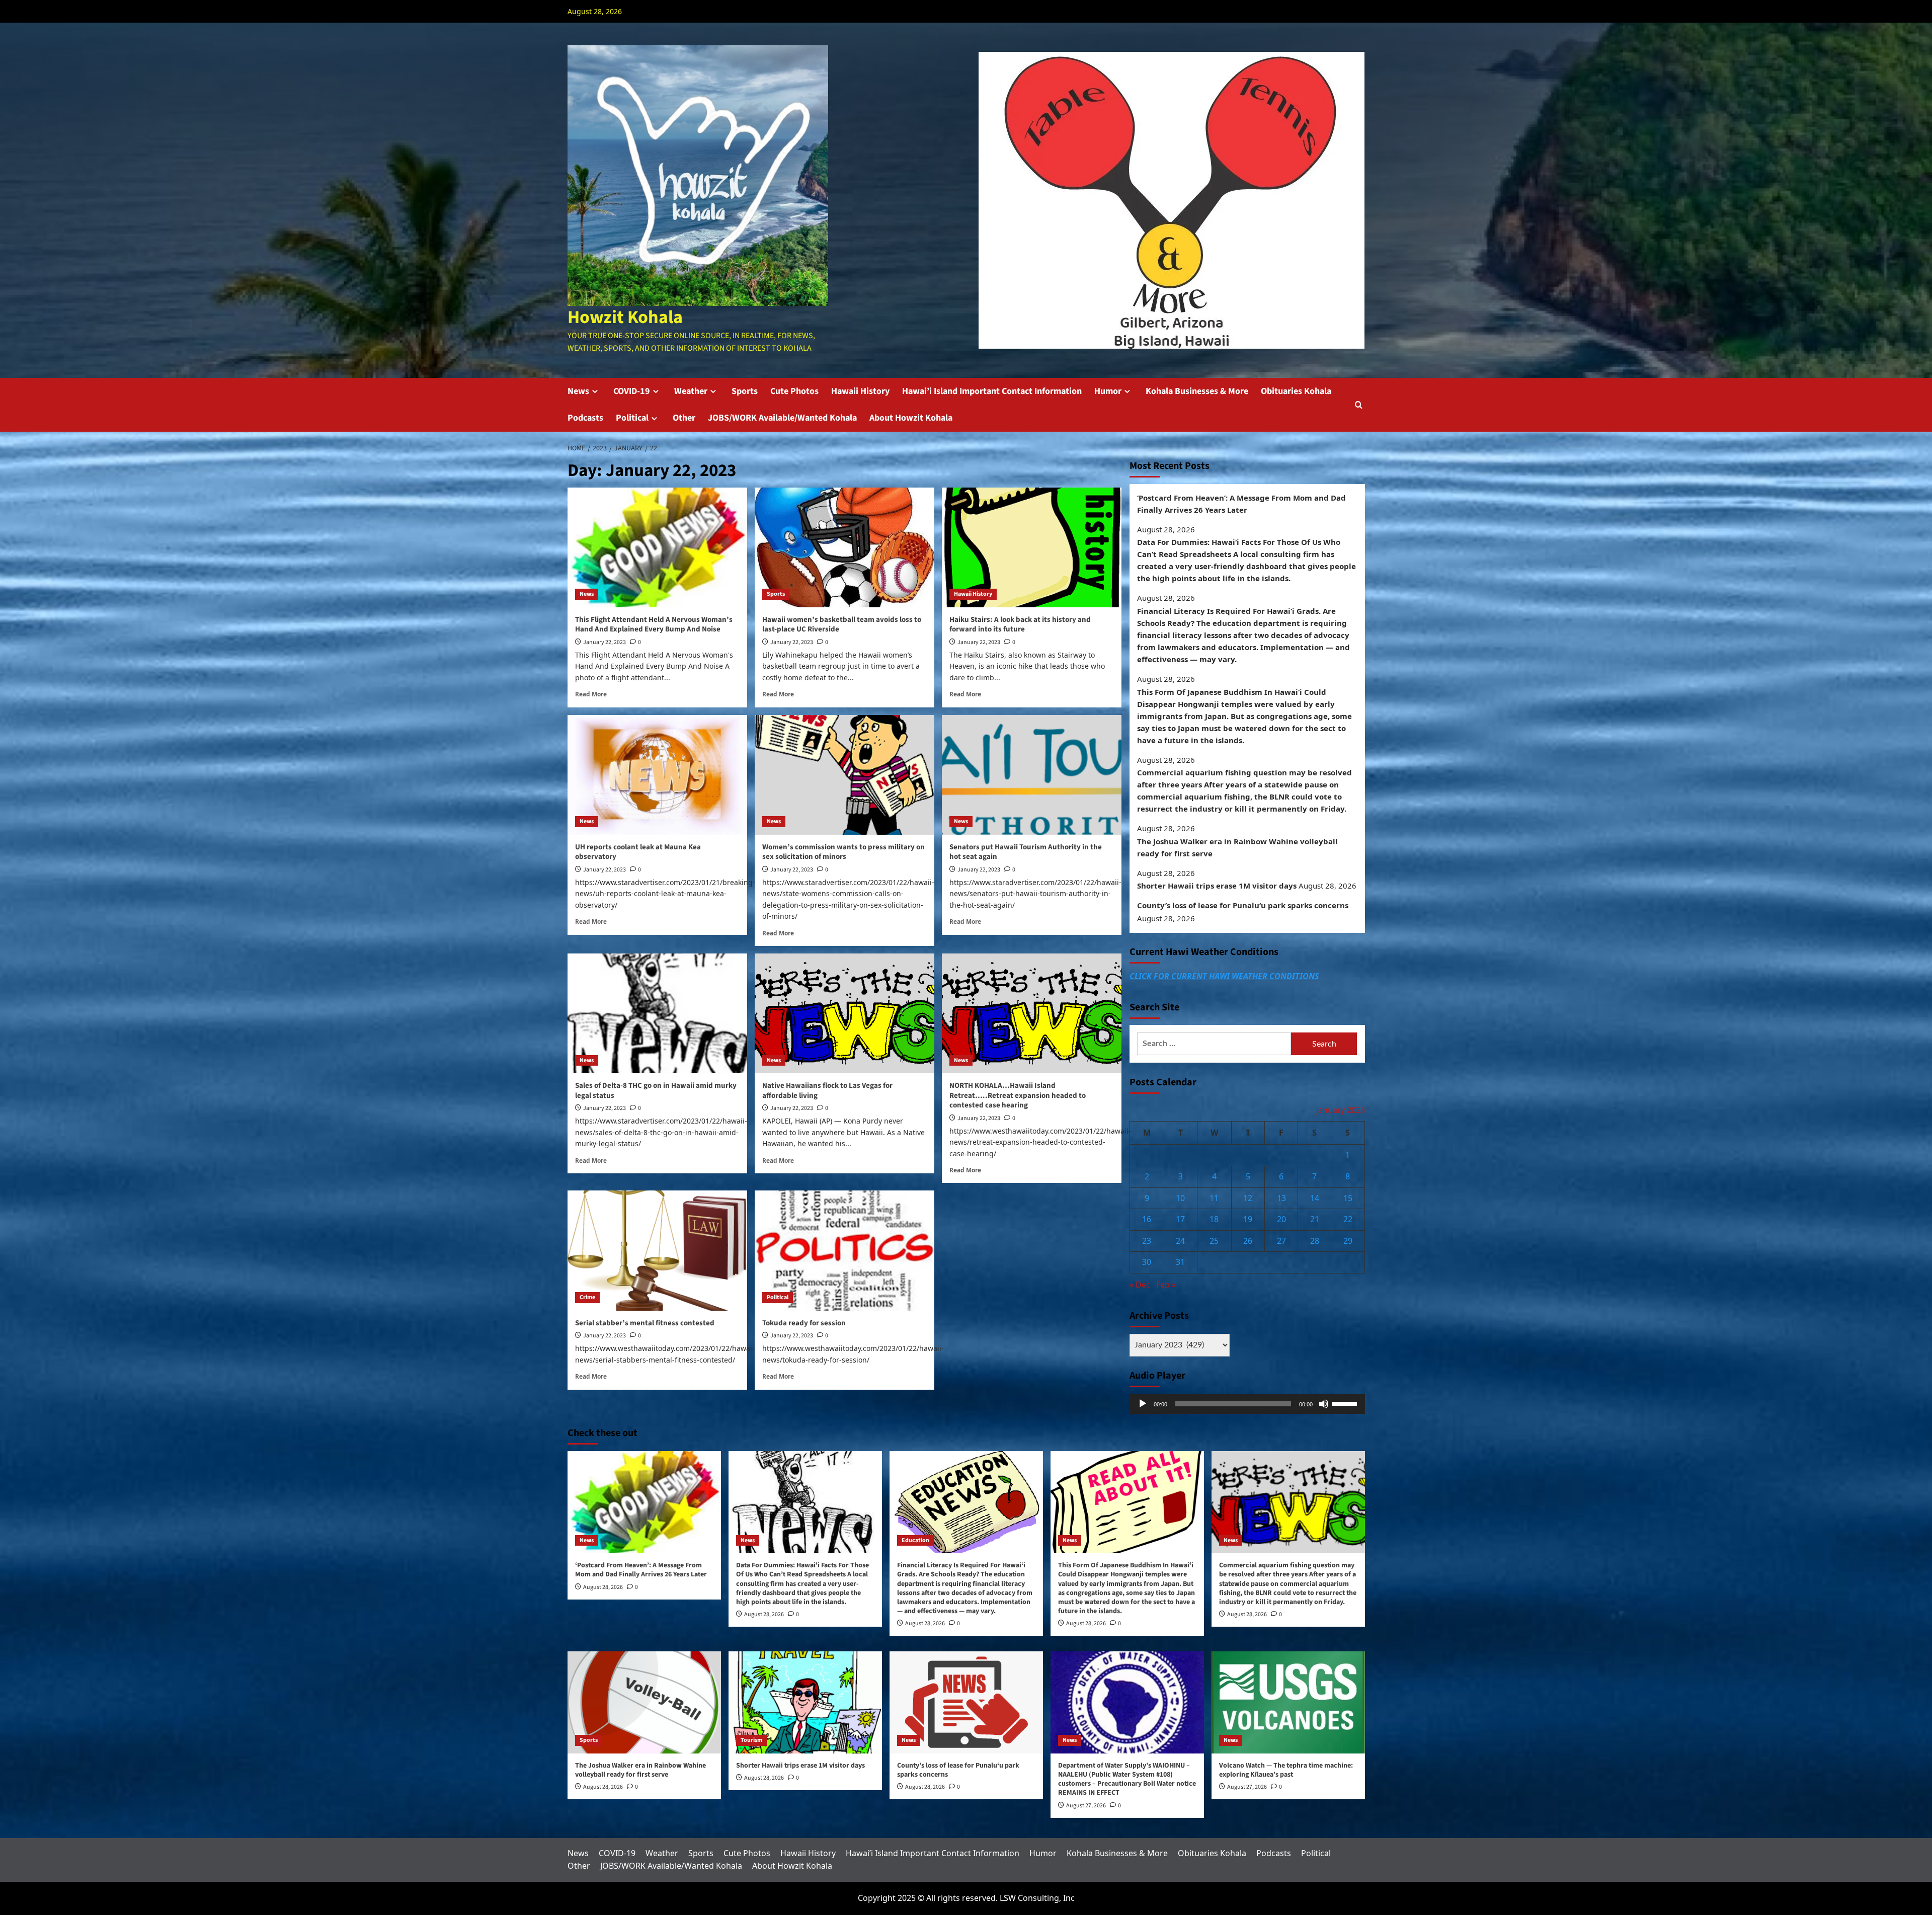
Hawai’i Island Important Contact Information (992, 391)
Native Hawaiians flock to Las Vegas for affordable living (827, 1091)
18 (1214, 1220)
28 (1315, 1241)
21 (1315, 1220)
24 (1180, 1241)
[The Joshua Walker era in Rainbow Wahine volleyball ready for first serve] (644, 1702)
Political (632, 418)
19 (1248, 1220)
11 (1214, 1198)
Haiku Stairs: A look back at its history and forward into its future (1020, 625)
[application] (1247, 1404)
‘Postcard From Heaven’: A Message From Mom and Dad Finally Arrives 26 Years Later (1241, 504)
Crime (587, 1297)
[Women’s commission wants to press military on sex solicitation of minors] (844, 775)
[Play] (1143, 1404)
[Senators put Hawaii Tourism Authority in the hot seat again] (1032, 775)
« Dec (1140, 1285)
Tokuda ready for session (804, 1323)
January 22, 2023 (605, 642)
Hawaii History (860, 391)
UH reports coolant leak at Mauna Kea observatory (638, 852)
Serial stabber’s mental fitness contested (645, 1323)
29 (1348, 1241)
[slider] (1346, 1403)
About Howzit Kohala (911, 418)
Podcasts (585, 418)
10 (1180, 1198)
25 (1214, 1241)
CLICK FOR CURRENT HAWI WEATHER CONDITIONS (1224, 976)
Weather (691, 391)
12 (1248, 1198)
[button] (1359, 405)
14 (1315, 1198)
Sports (745, 391)
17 (1180, 1220)
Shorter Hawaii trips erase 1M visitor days (1217, 886)
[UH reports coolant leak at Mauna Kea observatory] (657, 775)
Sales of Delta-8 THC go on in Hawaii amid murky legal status (656, 1091)
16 (1147, 1220)
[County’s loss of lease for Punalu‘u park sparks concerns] (966, 1702)
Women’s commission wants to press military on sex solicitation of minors (843, 852)
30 (1147, 1262)
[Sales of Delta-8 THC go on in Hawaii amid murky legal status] (657, 1013)
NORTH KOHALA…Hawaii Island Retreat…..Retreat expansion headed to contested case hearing (1018, 1095)
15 (1348, 1198)
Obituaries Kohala (1296, 391)
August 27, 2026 (1086, 1806)
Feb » (1166, 1285)
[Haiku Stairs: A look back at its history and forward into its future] (1032, 547)
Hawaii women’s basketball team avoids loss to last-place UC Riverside (842, 625)
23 (1147, 1241)
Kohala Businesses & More (1197, 391)
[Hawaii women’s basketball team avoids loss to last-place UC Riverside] (844, 547)
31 (1180, 1262)
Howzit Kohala (625, 317)
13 (1281, 1198)
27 (1281, 1241)
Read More (591, 694)
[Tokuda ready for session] (844, 1250)
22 (1348, 1220)
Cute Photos (794, 391)
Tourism (751, 1740)
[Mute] (1324, 1404)
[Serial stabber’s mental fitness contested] (657, 1250)
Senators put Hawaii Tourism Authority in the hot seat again (1026, 852)
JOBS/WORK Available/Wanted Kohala (782, 418)
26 (1248, 1241)
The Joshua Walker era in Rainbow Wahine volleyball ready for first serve (1237, 847)
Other (684, 418)
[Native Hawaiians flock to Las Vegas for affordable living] (844, 1013)
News (578, 391)
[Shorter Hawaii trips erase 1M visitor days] (805, 1702)
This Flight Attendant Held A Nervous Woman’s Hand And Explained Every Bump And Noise (654, 625)
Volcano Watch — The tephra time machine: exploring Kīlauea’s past (1286, 1770)
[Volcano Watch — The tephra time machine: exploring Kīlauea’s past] (1288, 1702)
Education (915, 1540)
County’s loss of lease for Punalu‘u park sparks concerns (1243, 906)
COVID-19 (632, 391)
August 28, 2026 (603, 1587)
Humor (1108, 391)
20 (1281, 1220)
